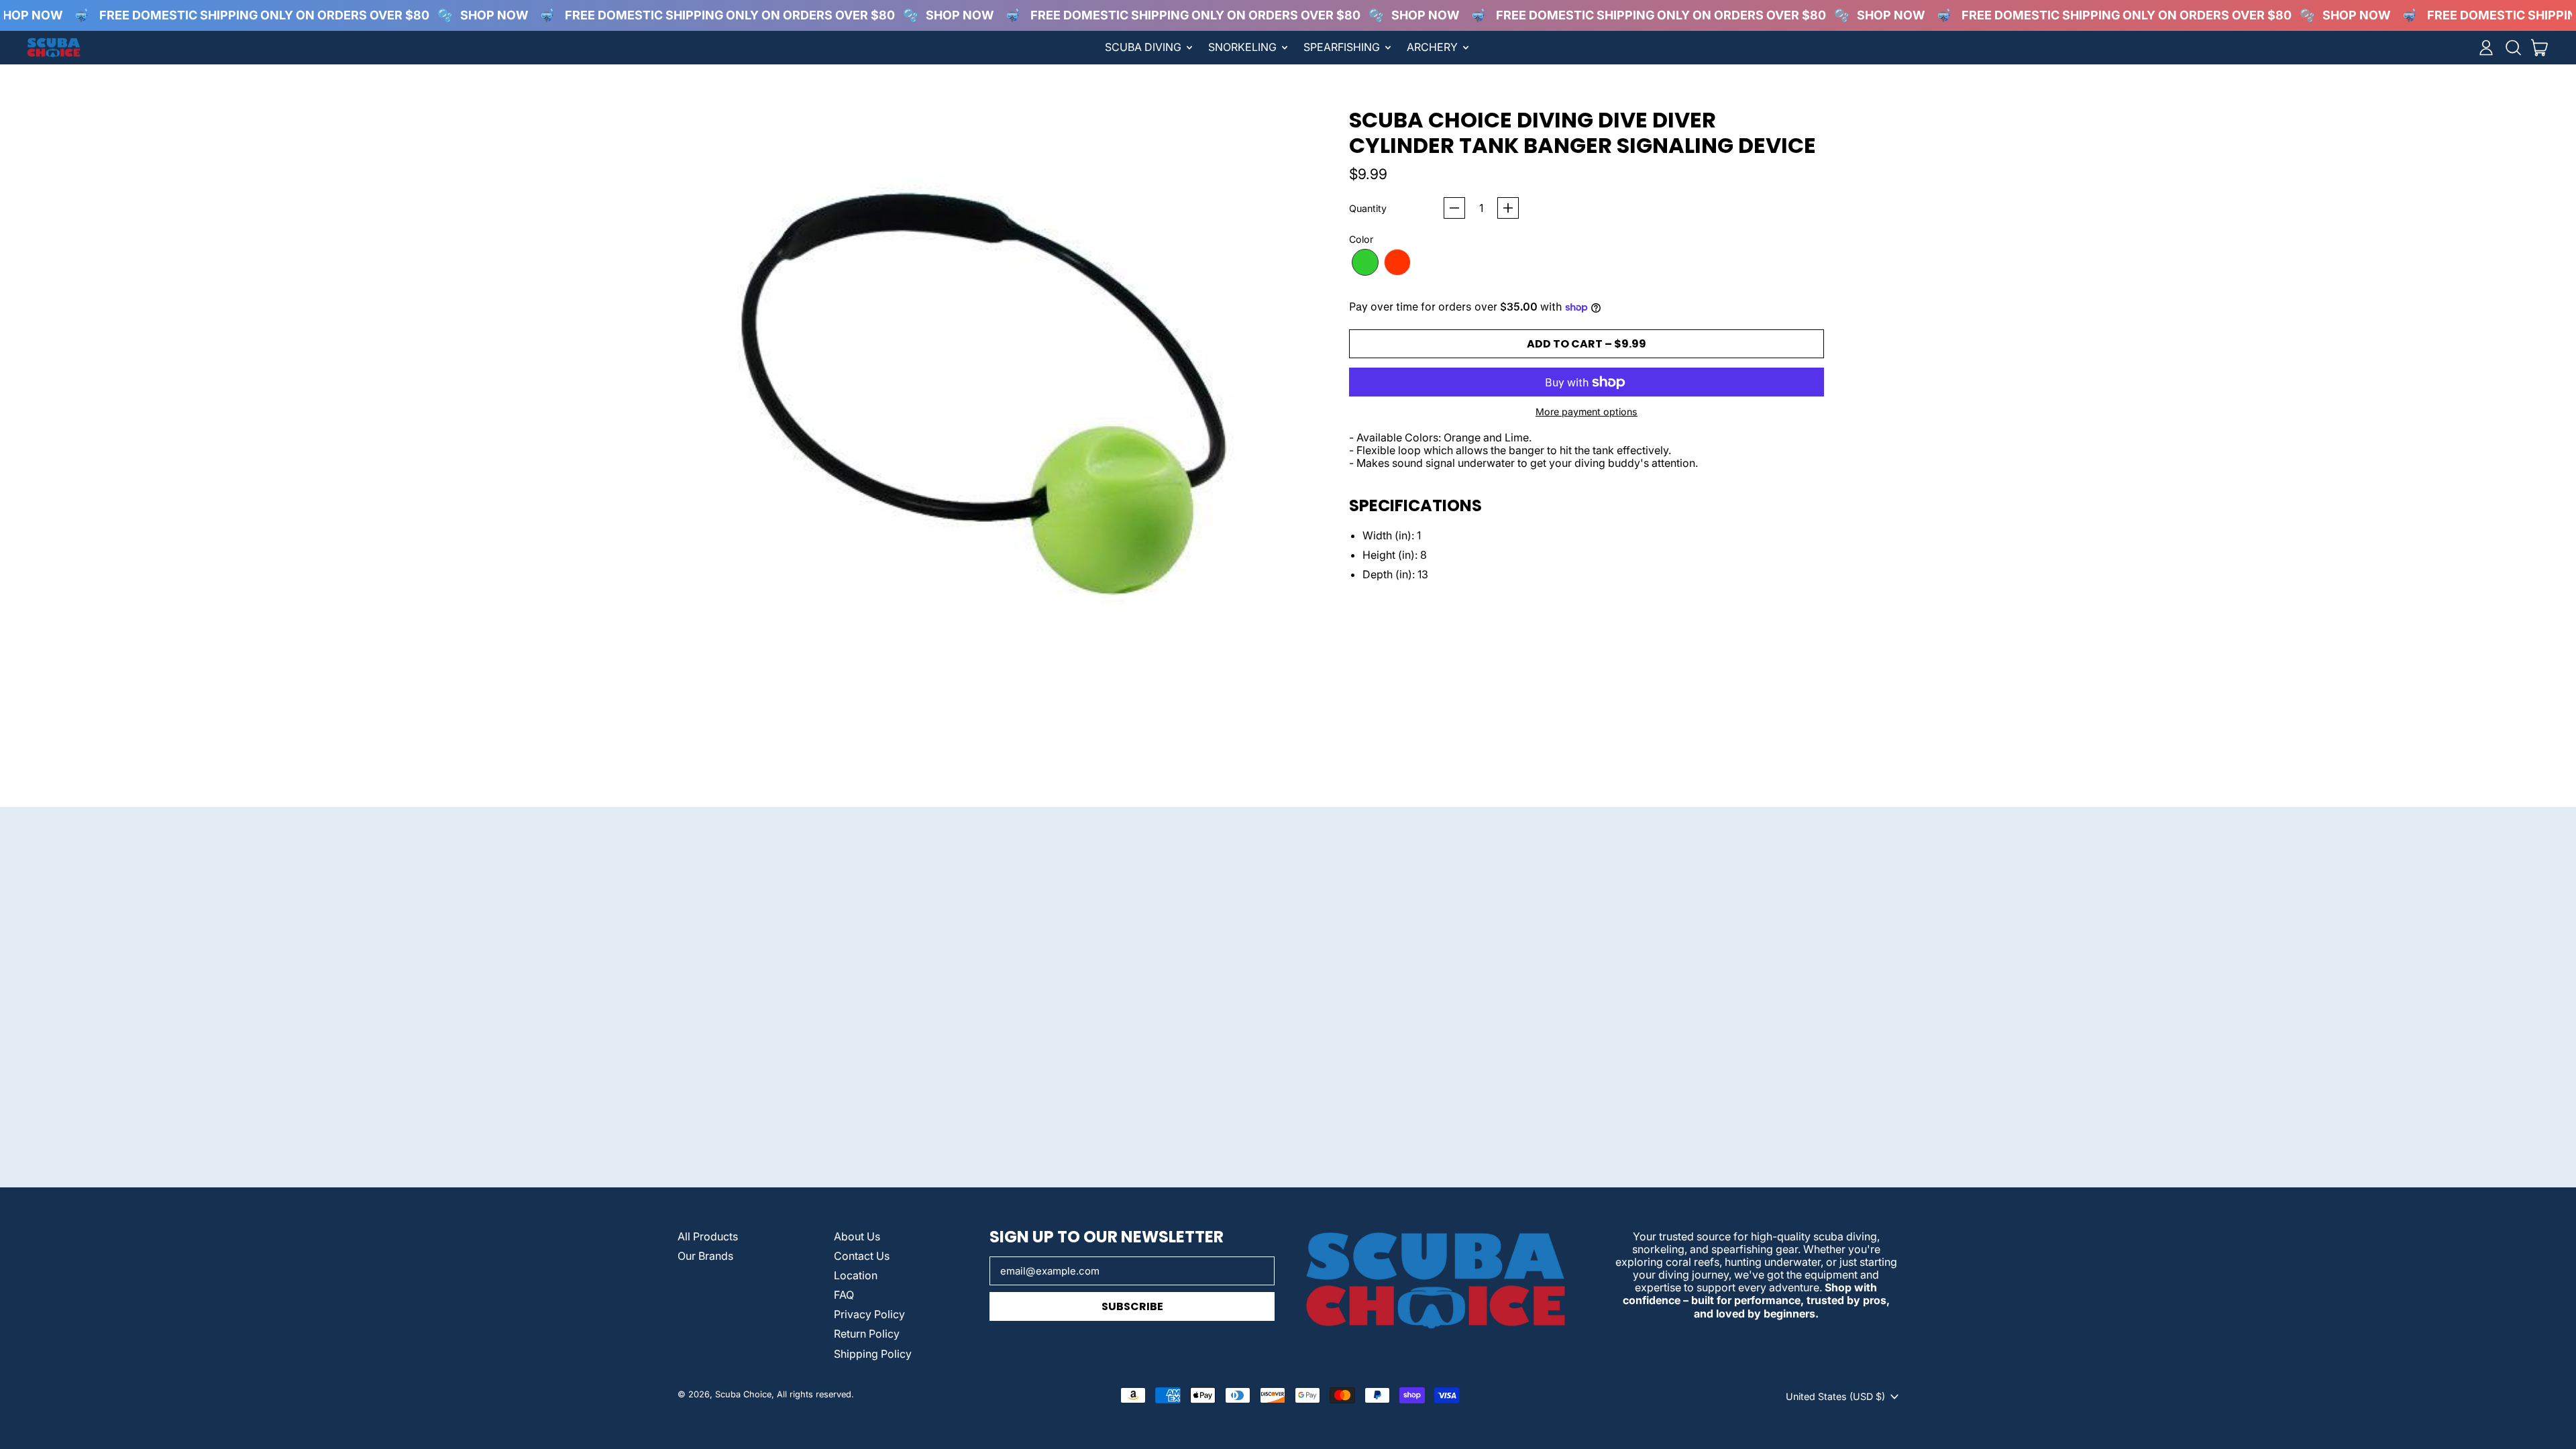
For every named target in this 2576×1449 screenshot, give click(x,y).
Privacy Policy (869, 1314)
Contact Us (862, 1256)
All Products (708, 1236)
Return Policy (867, 1334)
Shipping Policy (873, 1354)
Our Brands (705, 1256)
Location (856, 1275)
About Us (857, 1236)
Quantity (1368, 208)
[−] (1454, 208)
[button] (2513, 48)
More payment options (1587, 412)
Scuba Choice (743, 1394)
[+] (1508, 208)
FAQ (844, 1295)
